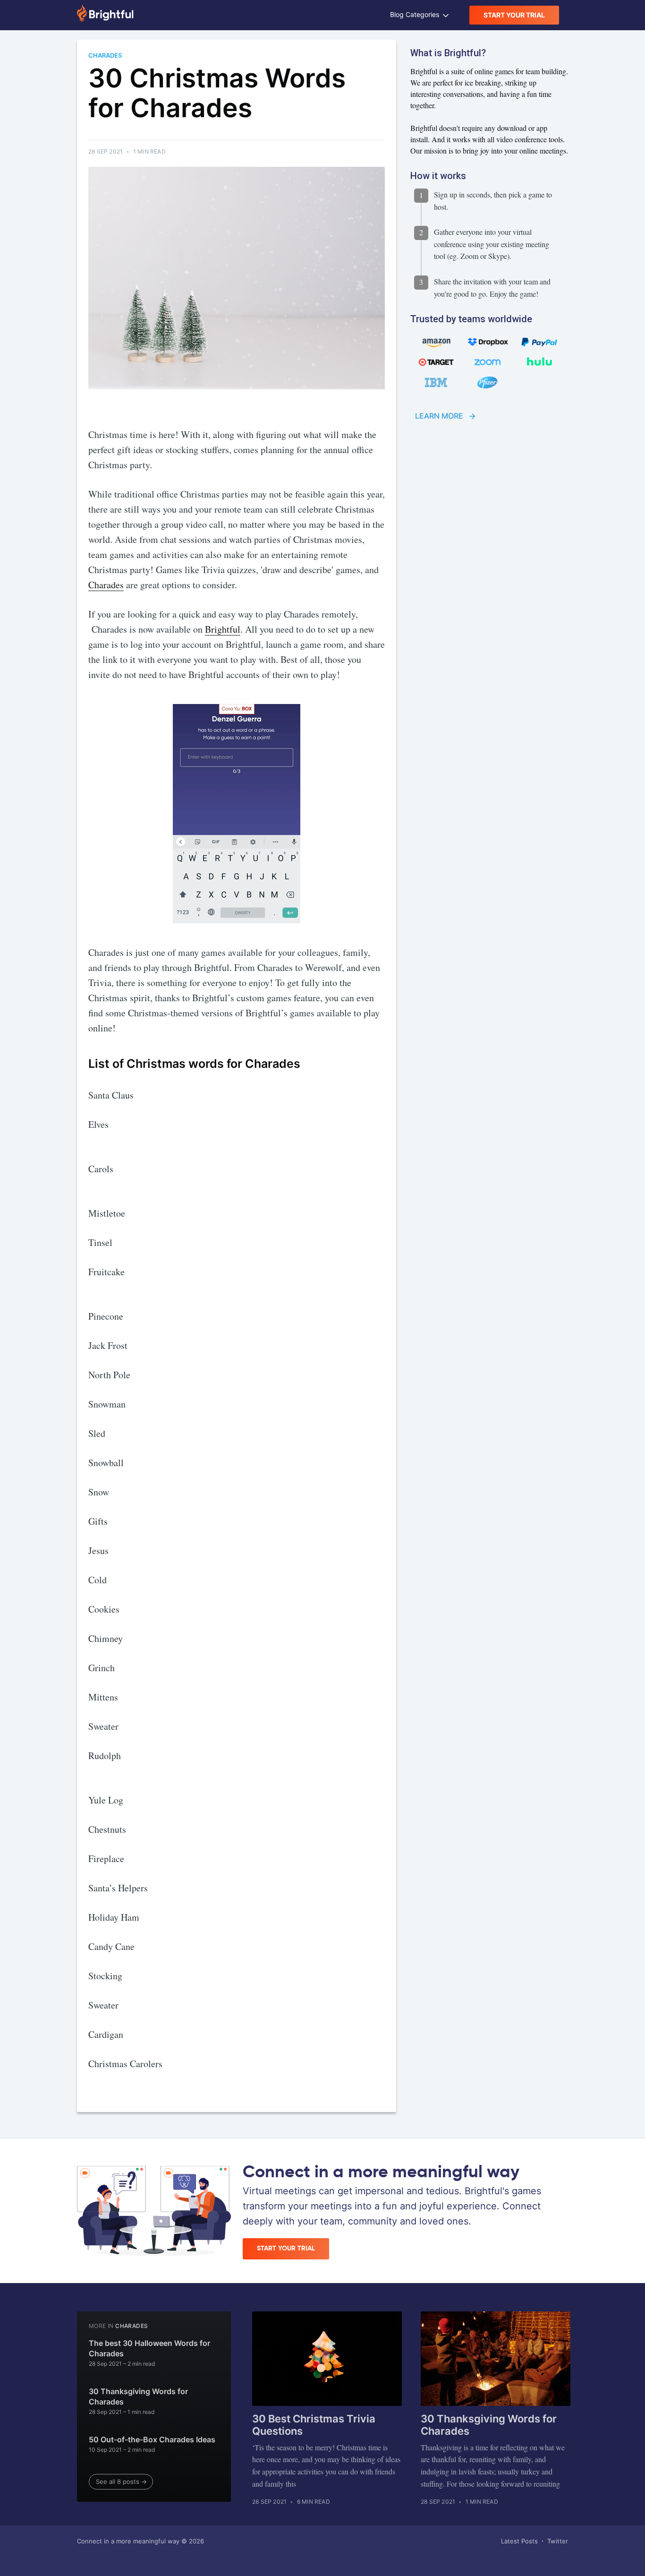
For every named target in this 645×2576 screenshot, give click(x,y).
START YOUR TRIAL (514, 15)
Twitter (558, 2541)
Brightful (223, 629)
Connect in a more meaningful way (128, 2541)
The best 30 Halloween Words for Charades (149, 2348)
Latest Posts (519, 2541)
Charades (106, 585)
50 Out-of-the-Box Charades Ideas (152, 2439)
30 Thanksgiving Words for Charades (138, 2396)
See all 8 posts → (121, 2482)
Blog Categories (416, 14)
